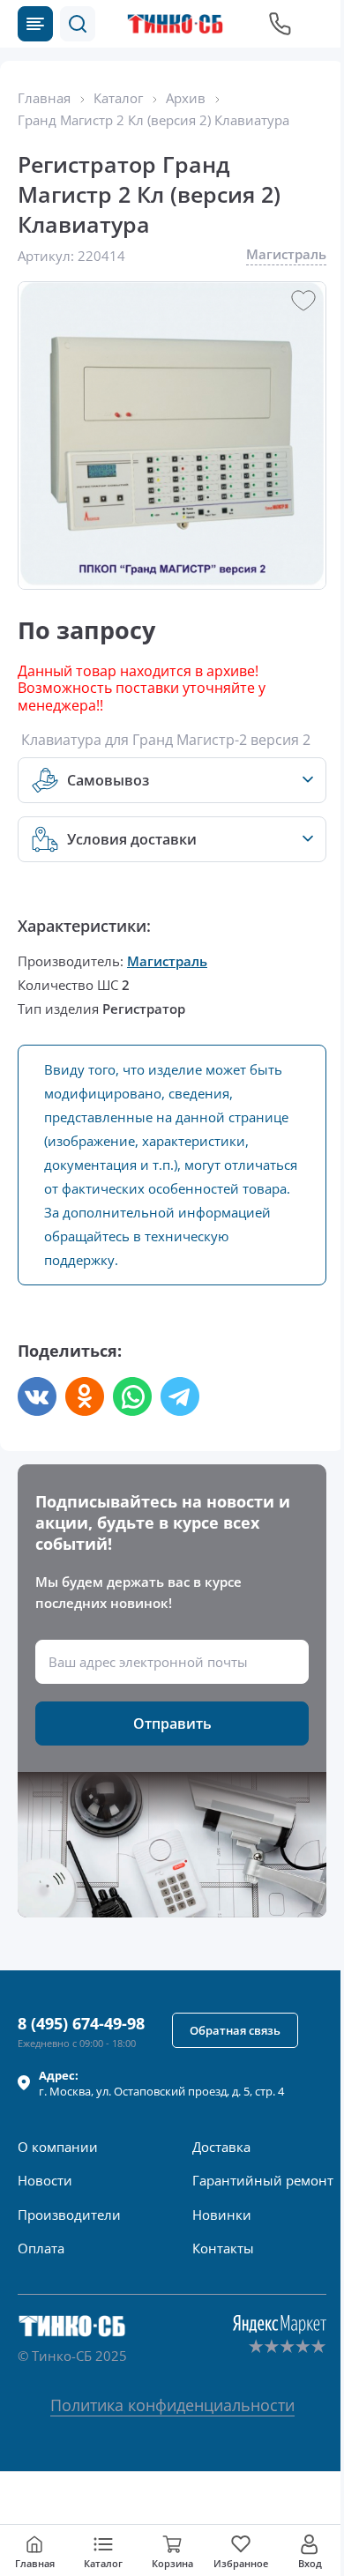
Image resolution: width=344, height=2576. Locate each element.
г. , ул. (161, 2083)
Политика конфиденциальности (172, 2405)
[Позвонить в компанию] (280, 24)
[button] (78, 24)
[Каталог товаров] (35, 24)
